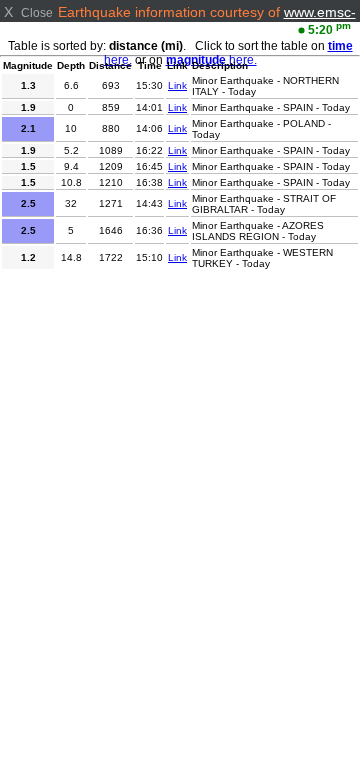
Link (177, 85)
